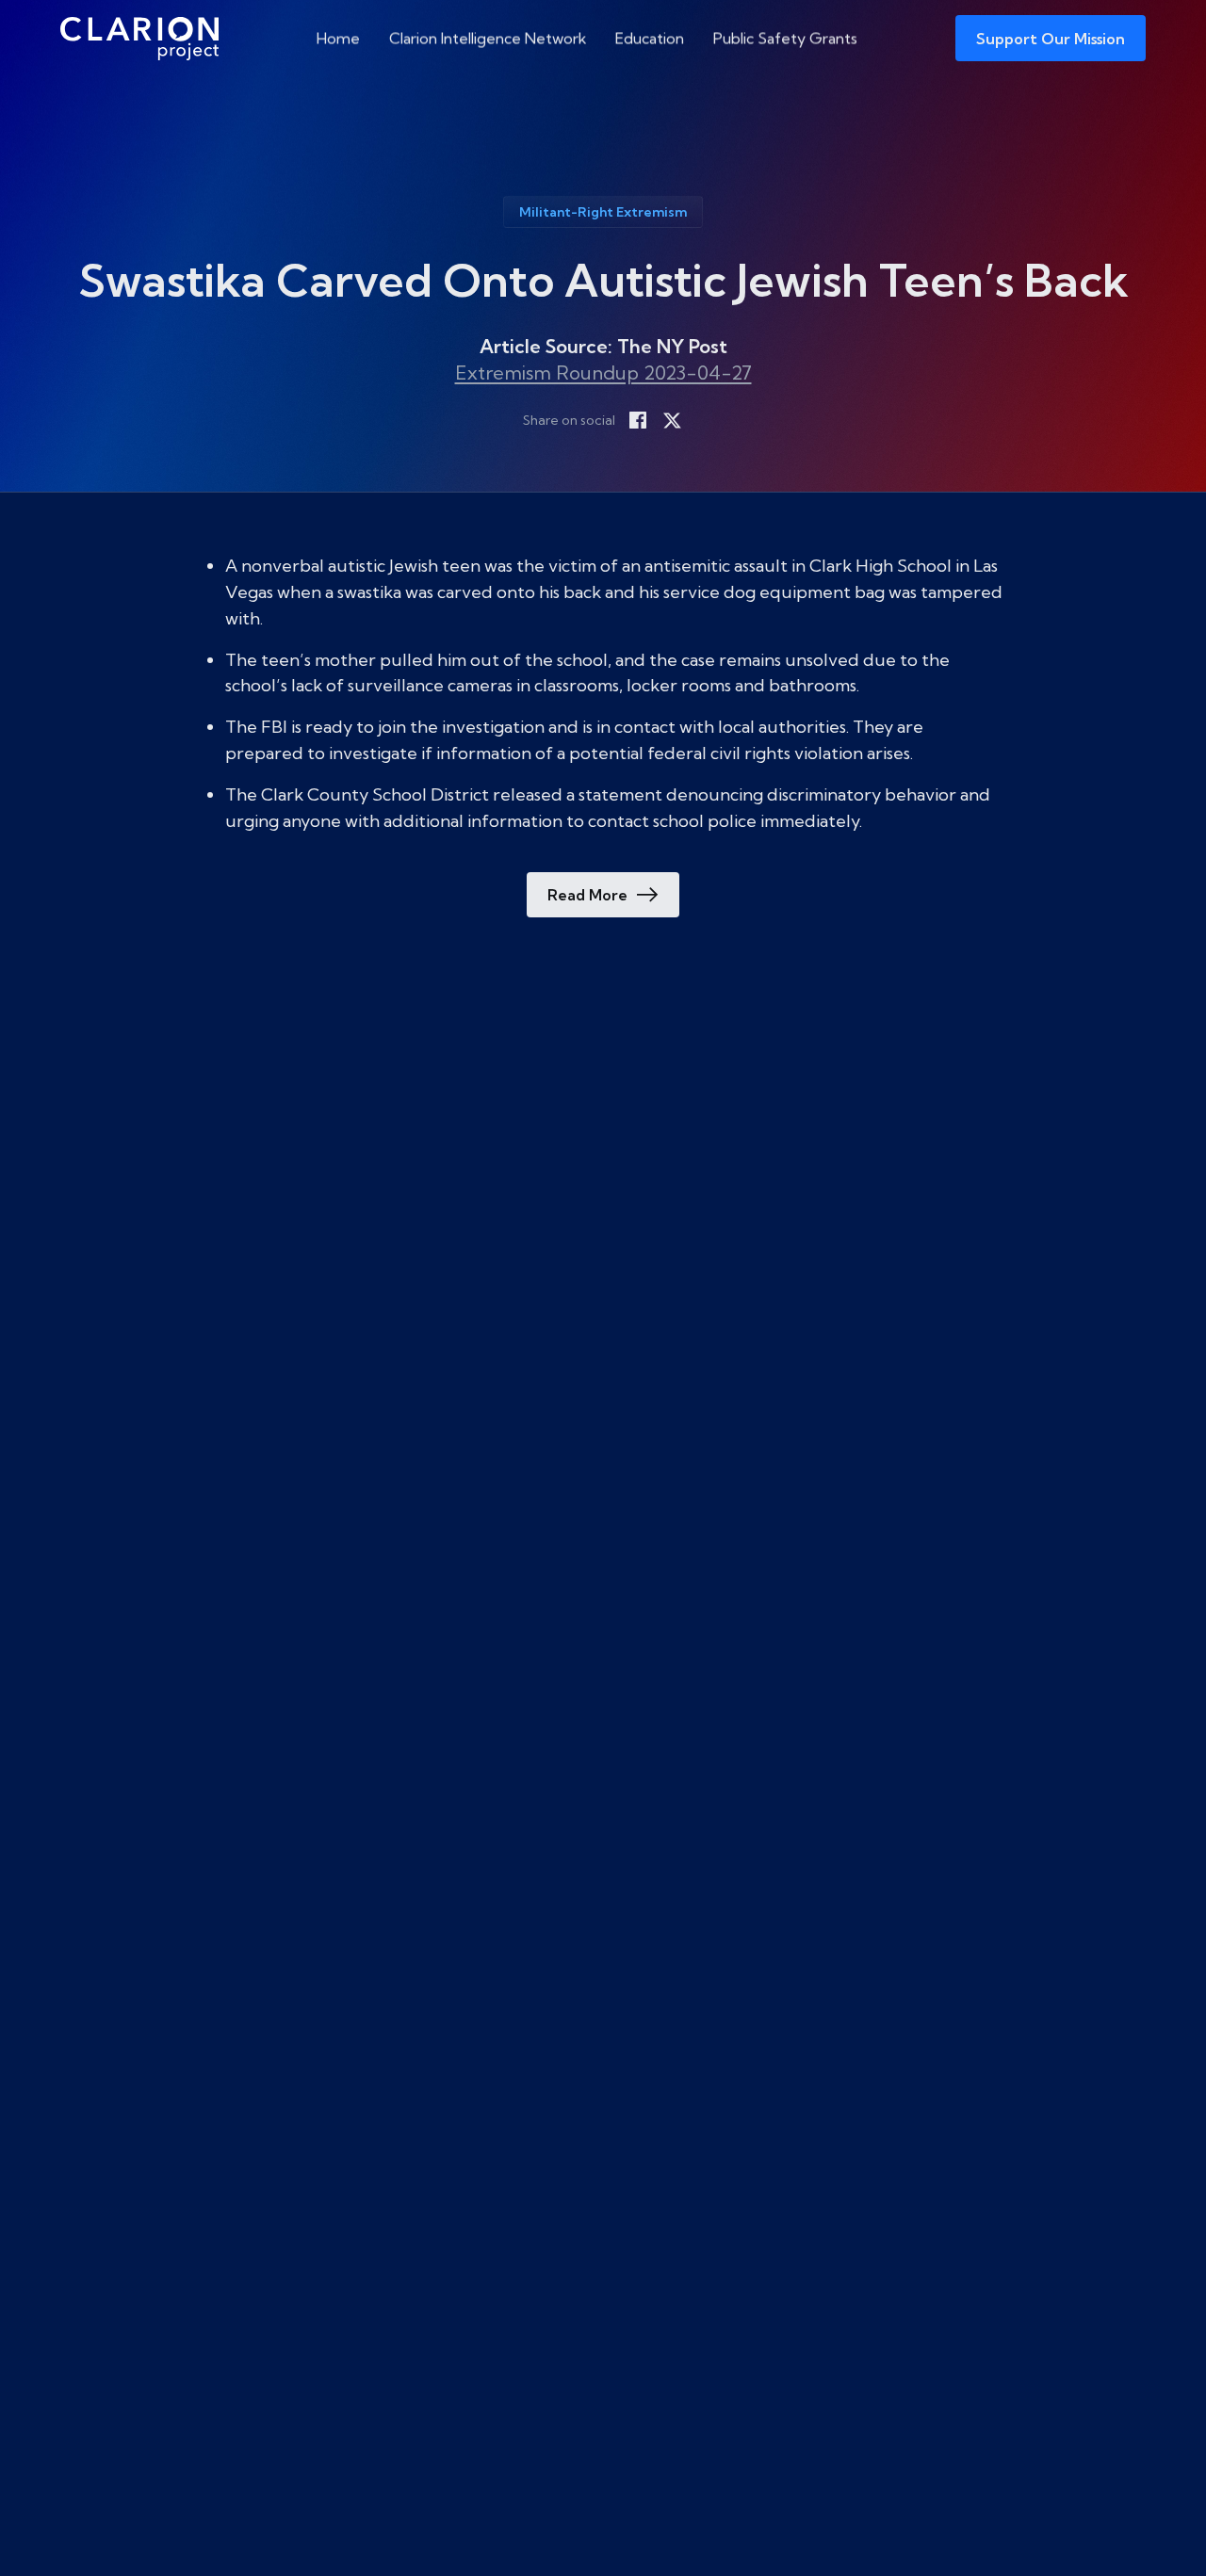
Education (650, 38)
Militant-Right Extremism (603, 212)
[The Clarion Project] (139, 38)
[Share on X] (672, 420)
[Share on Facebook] (638, 420)
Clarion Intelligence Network (488, 38)
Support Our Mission (1051, 39)
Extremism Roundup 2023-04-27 (603, 373)
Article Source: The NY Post (603, 346)
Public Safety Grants (785, 38)
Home (338, 38)
